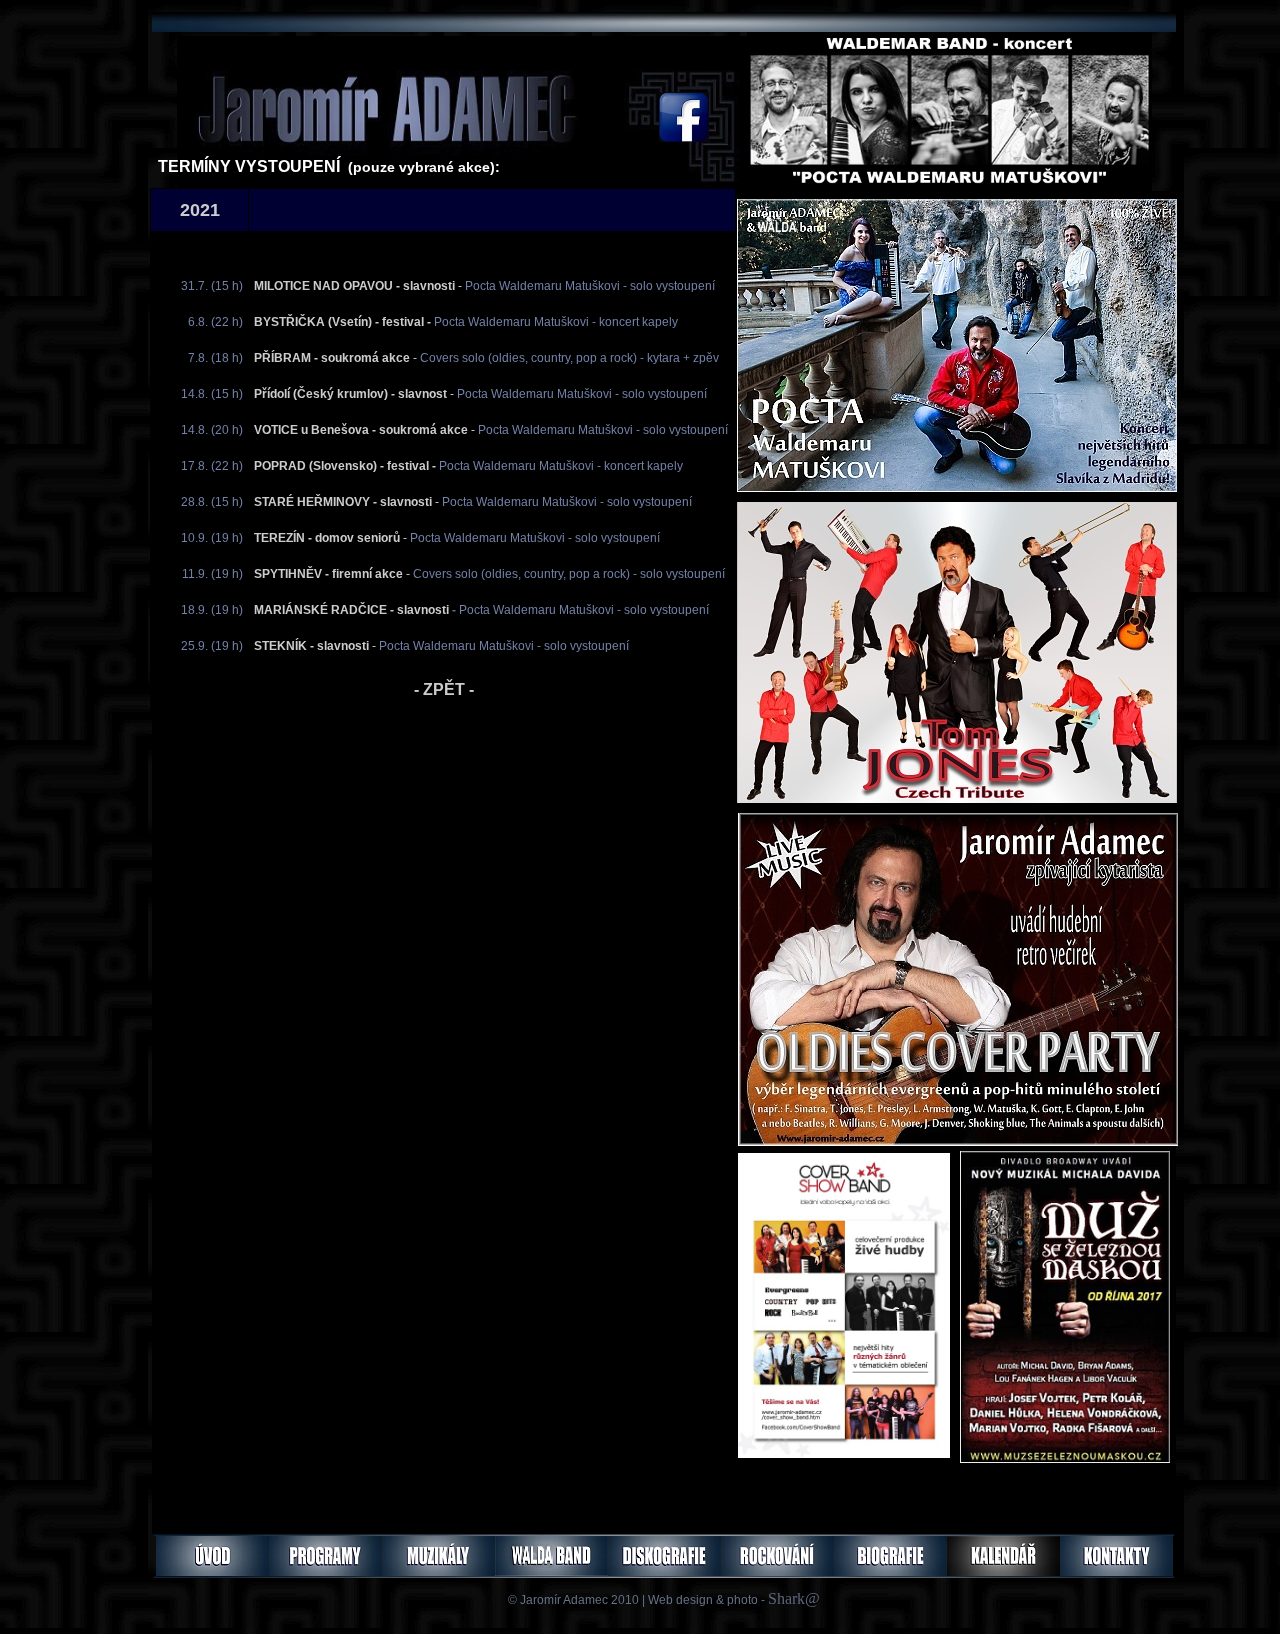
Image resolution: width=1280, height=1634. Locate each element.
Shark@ (794, 1598)
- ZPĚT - (444, 689)
